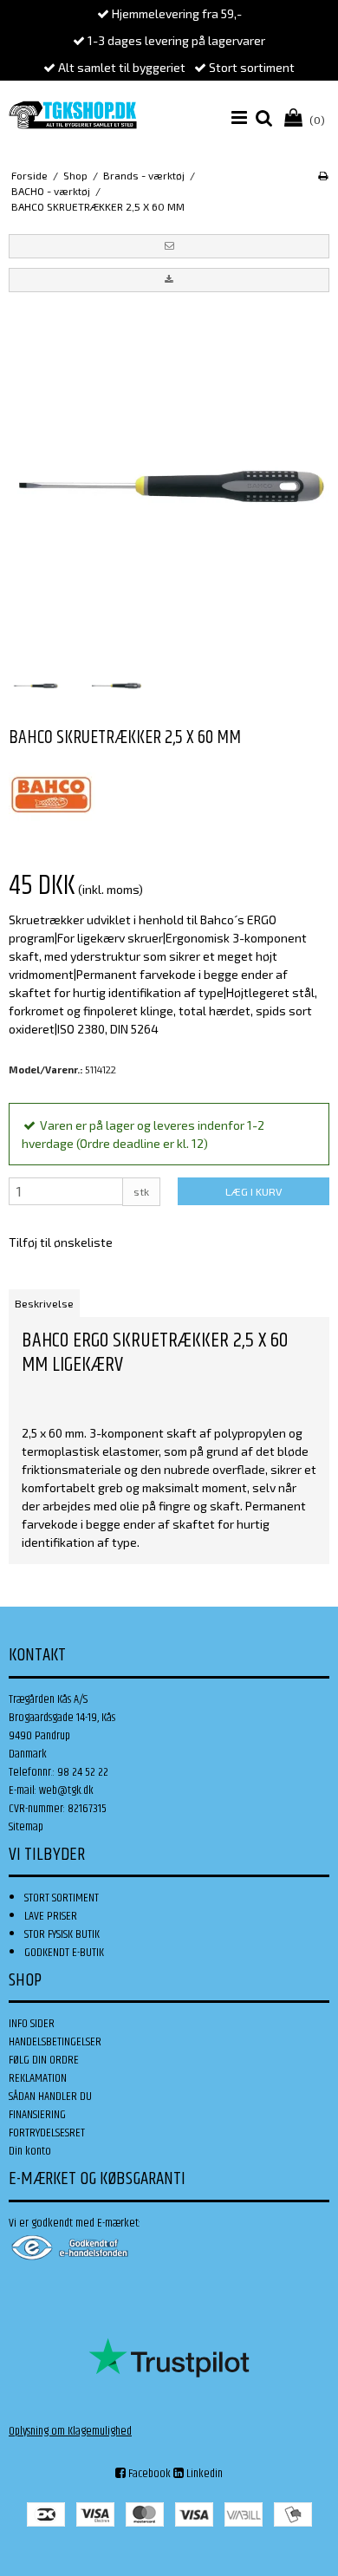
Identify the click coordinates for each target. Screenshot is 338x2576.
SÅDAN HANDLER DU (50, 2097)
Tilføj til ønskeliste (61, 1242)
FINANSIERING (37, 2115)
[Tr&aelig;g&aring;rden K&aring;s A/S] (73, 115)
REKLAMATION (38, 2078)
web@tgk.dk (66, 1790)
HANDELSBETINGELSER (55, 2042)
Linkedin (203, 2474)
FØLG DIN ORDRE (44, 2060)
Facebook (148, 2474)
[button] (169, 246)
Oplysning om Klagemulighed (70, 2431)
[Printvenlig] (323, 175)
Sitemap (26, 1827)
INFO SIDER (32, 2024)
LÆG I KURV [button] (253, 1191)
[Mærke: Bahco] (52, 795)
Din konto (30, 2151)
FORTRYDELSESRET (47, 2133)
